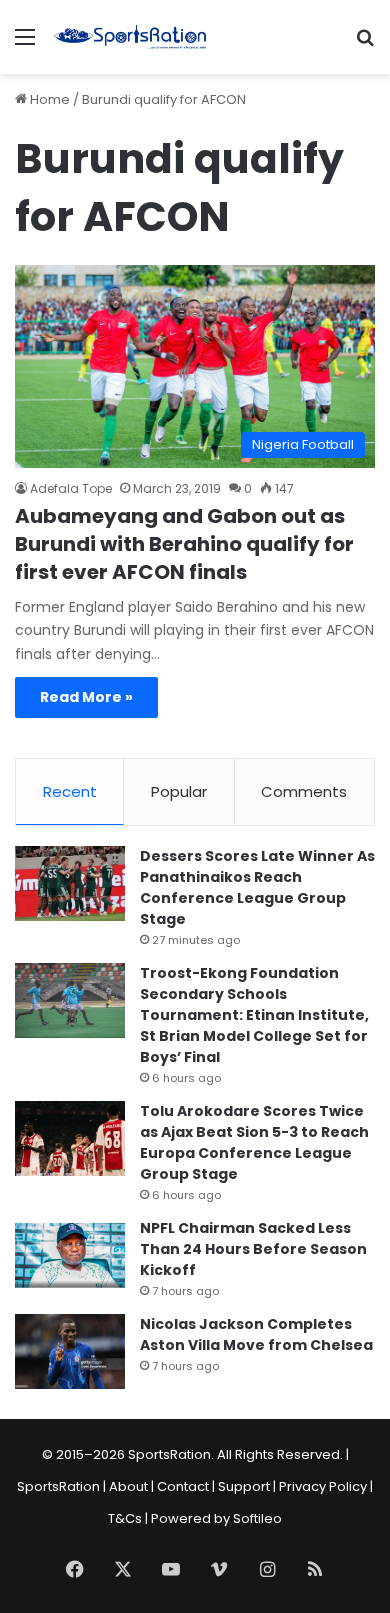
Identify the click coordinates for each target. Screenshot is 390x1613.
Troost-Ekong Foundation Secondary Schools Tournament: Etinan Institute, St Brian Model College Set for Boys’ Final (254, 1015)
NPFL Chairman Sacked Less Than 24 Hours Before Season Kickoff (253, 1249)
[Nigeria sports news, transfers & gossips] (130, 37)
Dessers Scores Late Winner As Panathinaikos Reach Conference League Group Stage (257, 887)
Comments (304, 791)
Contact (183, 1486)
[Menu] (25, 44)
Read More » (86, 697)
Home (48, 99)
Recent (70, 791)
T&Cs (125, 1518)
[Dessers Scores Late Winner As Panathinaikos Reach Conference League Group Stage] (70, 883)
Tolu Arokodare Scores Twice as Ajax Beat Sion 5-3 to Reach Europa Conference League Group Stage (254, 1142)
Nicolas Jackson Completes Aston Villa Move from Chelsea (256, 1334)
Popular (179, 791)
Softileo (257, 1518)
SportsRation (58, 1486)
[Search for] (365, 44)
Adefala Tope (71, 488)
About (128, 1486)
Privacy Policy (323, 1486)
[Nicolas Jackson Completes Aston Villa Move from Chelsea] (70, 1351)
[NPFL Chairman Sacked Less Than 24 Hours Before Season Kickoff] (70, 1255)
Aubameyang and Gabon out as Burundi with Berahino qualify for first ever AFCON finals (184, 544)
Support (244, 1486)
